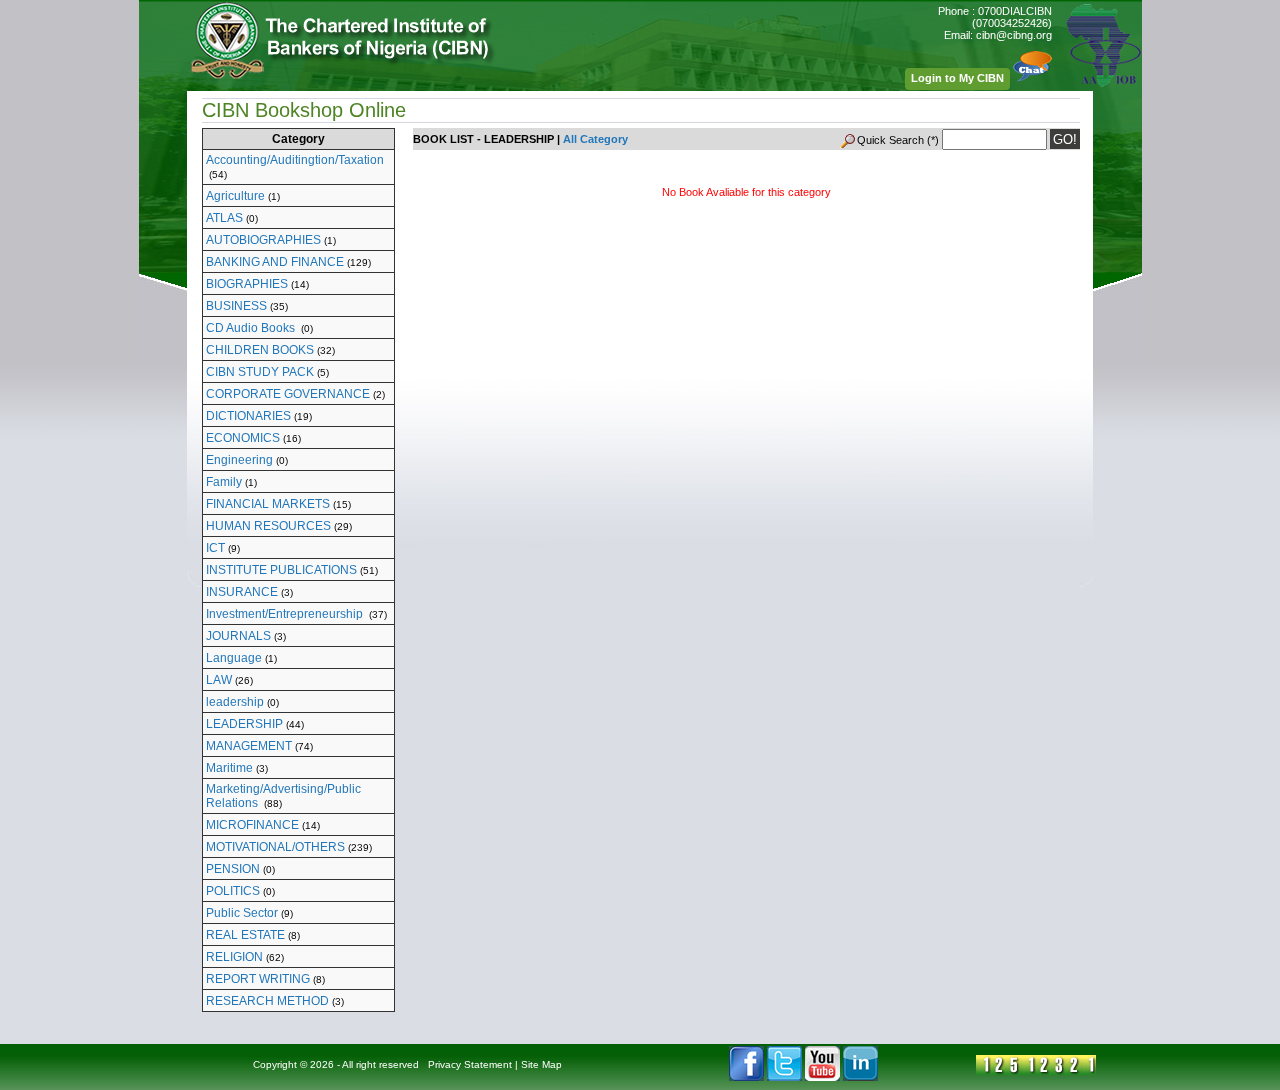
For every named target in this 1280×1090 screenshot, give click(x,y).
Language (234, 658)
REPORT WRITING (258, 979)
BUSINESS (236, 306)
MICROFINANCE (252, 825)
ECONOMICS (243, 438)
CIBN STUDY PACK (260, 372)
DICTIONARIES (248, 416)
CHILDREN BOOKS (260, 350)
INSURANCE (242, 592)
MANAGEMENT (249, 746)
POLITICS (233, 891)
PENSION (233, 869)
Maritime (229, 768)
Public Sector (242, 913)
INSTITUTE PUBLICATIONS (281, 570)
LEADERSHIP (244, 724)
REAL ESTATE (245, 935)
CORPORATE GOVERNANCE (288, 394)
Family (224, 482)
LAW (219, 680)
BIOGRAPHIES (247, 284)
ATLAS (224, 218)
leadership (235, 702)
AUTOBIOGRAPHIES (263, 240)
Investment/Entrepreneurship (286, 614)
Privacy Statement (470, 1064)
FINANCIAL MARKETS (268, 504)
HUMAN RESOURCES (268, 526)
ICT (215, 548)
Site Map (541, 1064)
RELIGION (234, 957)
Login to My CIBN (957, 78)
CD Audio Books (252, 328)
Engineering (239, 460)
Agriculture (235, 196)
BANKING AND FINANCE (275, 262)
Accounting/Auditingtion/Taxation (295, 160)
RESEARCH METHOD (267, 1001)
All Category (595, 139)
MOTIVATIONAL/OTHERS (275, 847)
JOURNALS (238, 636)
